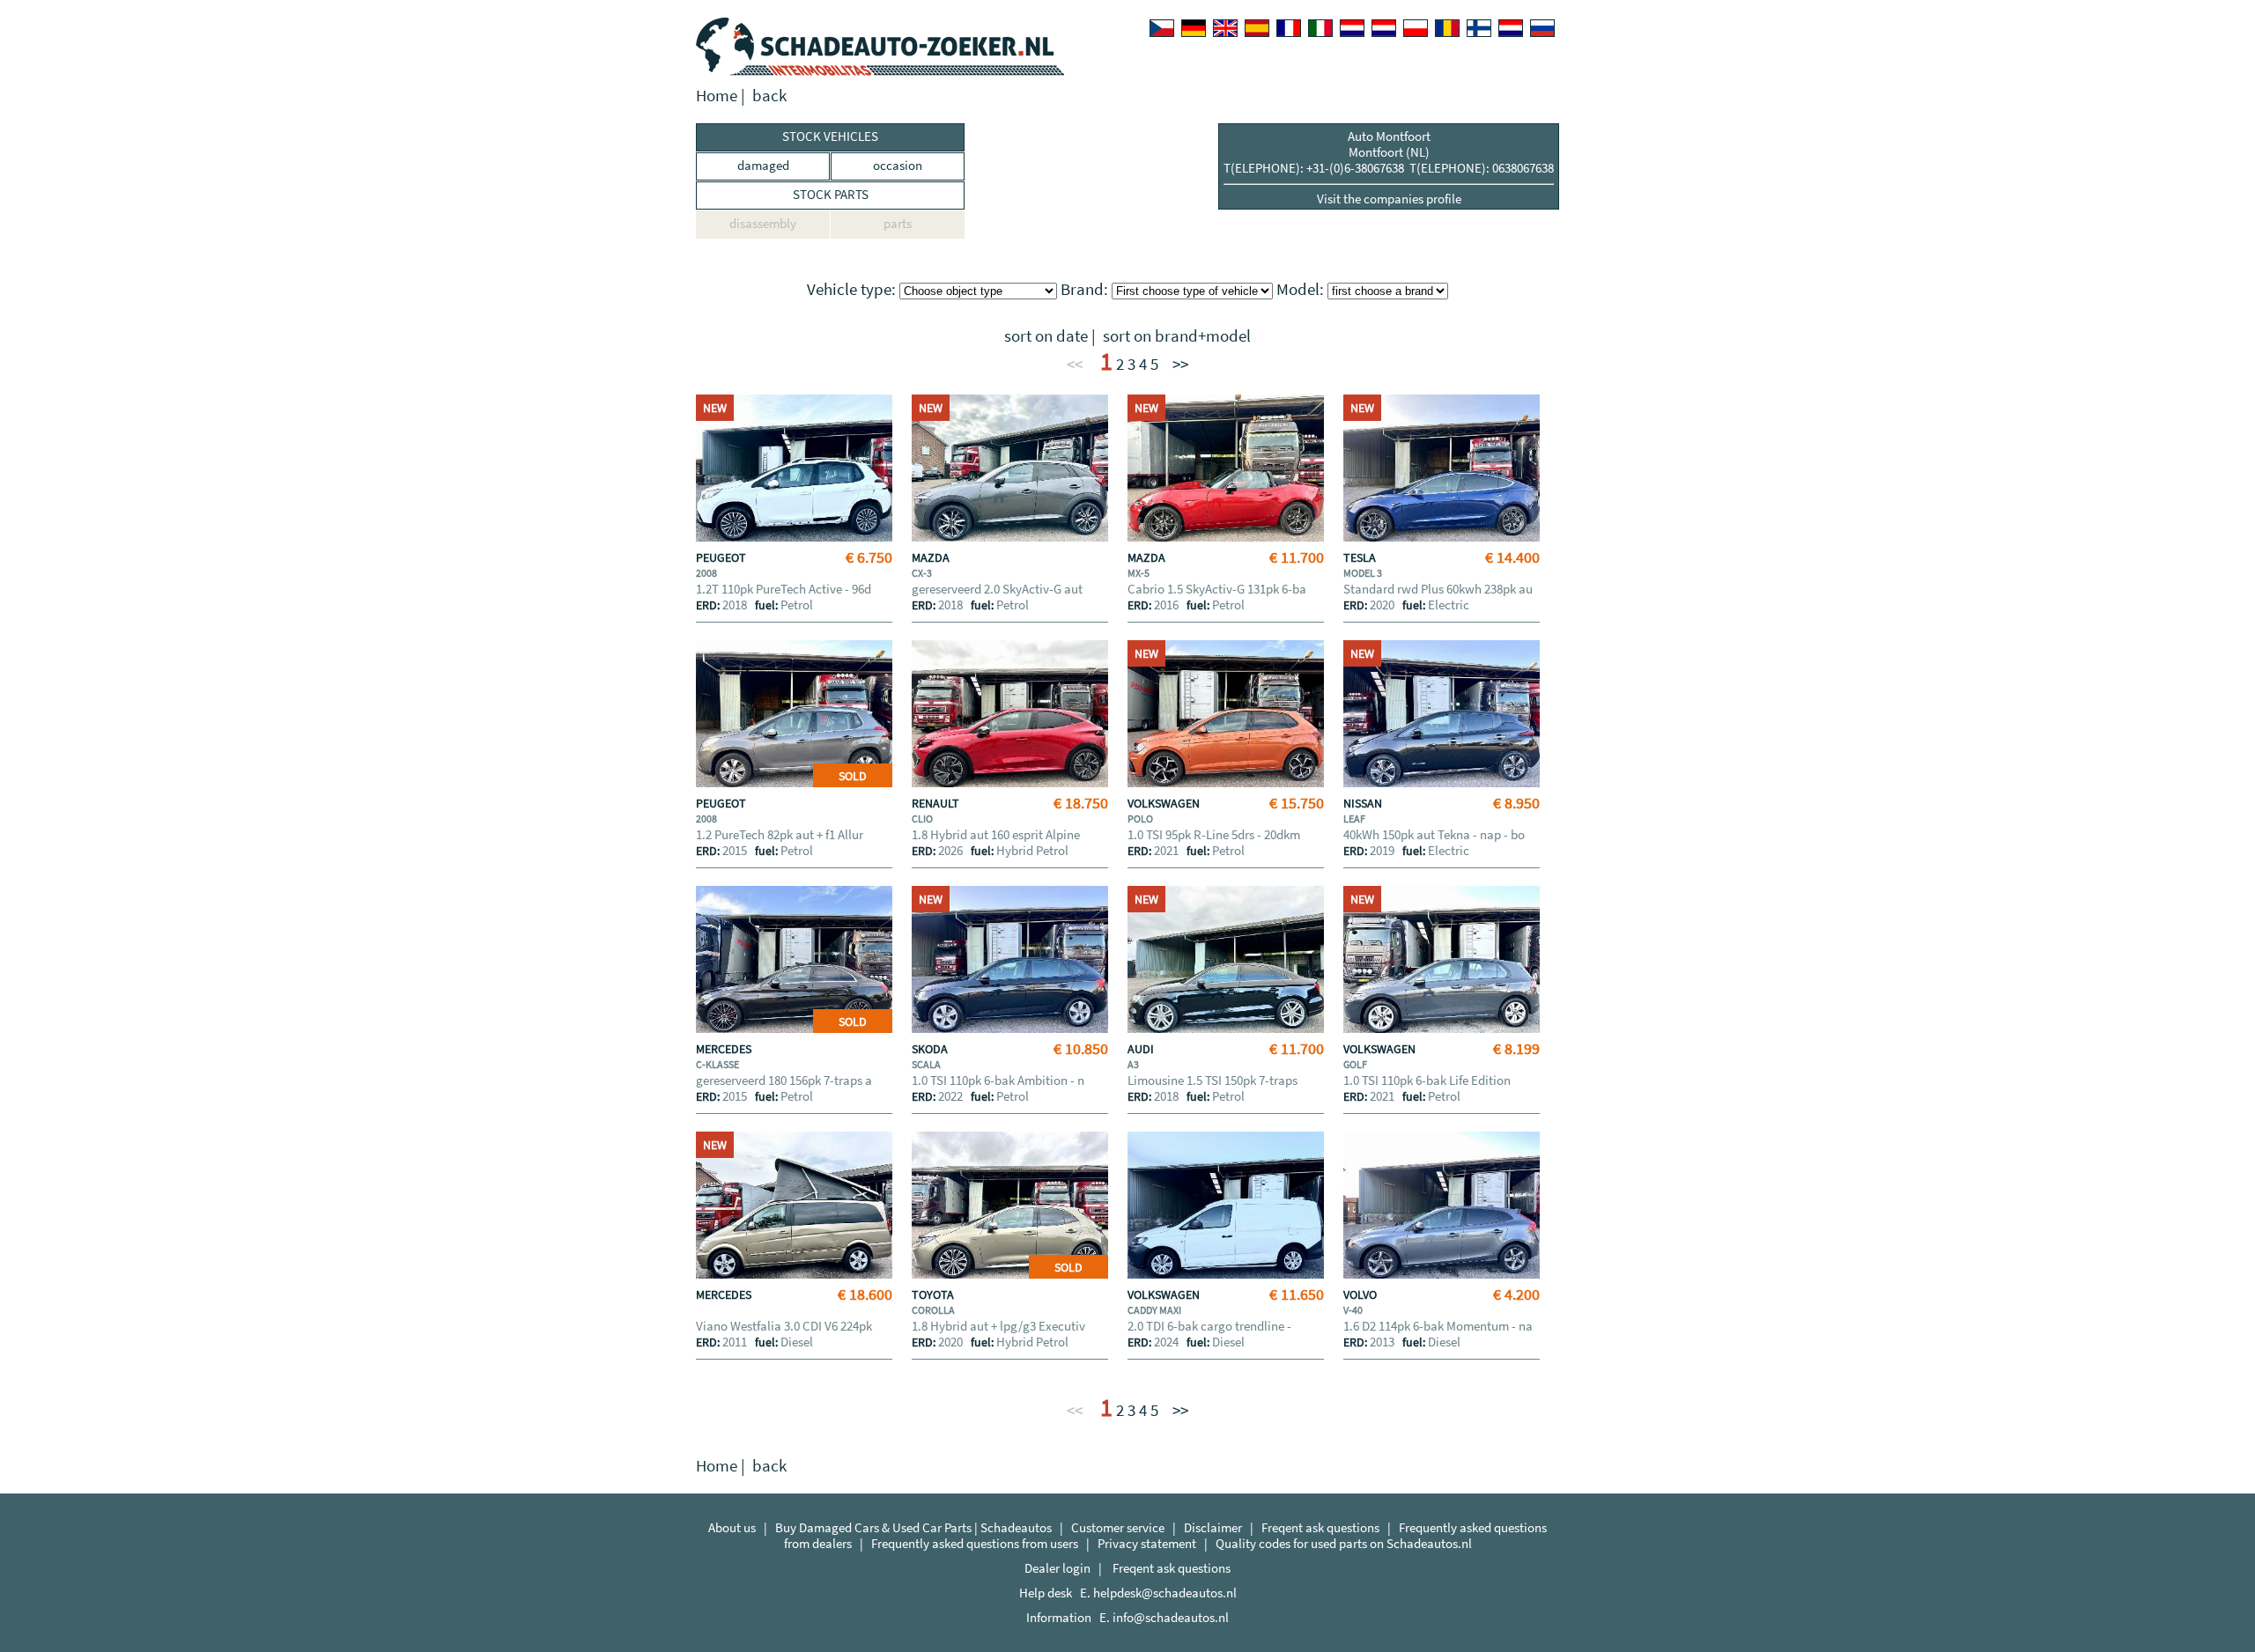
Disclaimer (1213, 1527)
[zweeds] (1511, 28)
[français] (1289, 28)
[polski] (1416, 28)
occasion (898, 165)
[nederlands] (1352, 28)
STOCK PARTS (831, 194)
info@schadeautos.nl (1171, 1617)
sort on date (1046, 336)
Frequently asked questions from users (975, 1543)
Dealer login (1057, 1568)
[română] (1447, 28)
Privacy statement (1147, 1543)
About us (732, 1527)
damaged (763, 165)
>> (1180, 364)
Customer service (1118, 1527)
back (769, 96)
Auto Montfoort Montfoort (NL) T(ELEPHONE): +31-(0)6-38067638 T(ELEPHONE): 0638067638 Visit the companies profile (1389, 167)
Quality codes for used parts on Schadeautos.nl (1344, 1543)
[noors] (1384, 28)
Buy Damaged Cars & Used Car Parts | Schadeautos (913, 1527)
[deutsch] (1194, 28)
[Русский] (1542, 28)
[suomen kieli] (1479, 28)
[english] (1225, 28)
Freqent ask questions (1320, 1527)
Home (717, 96)
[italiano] (1320, 28)
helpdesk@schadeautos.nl (1165, 1593)
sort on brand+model (1177, 336)
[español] (1257, 28)
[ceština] (1162, 28)
